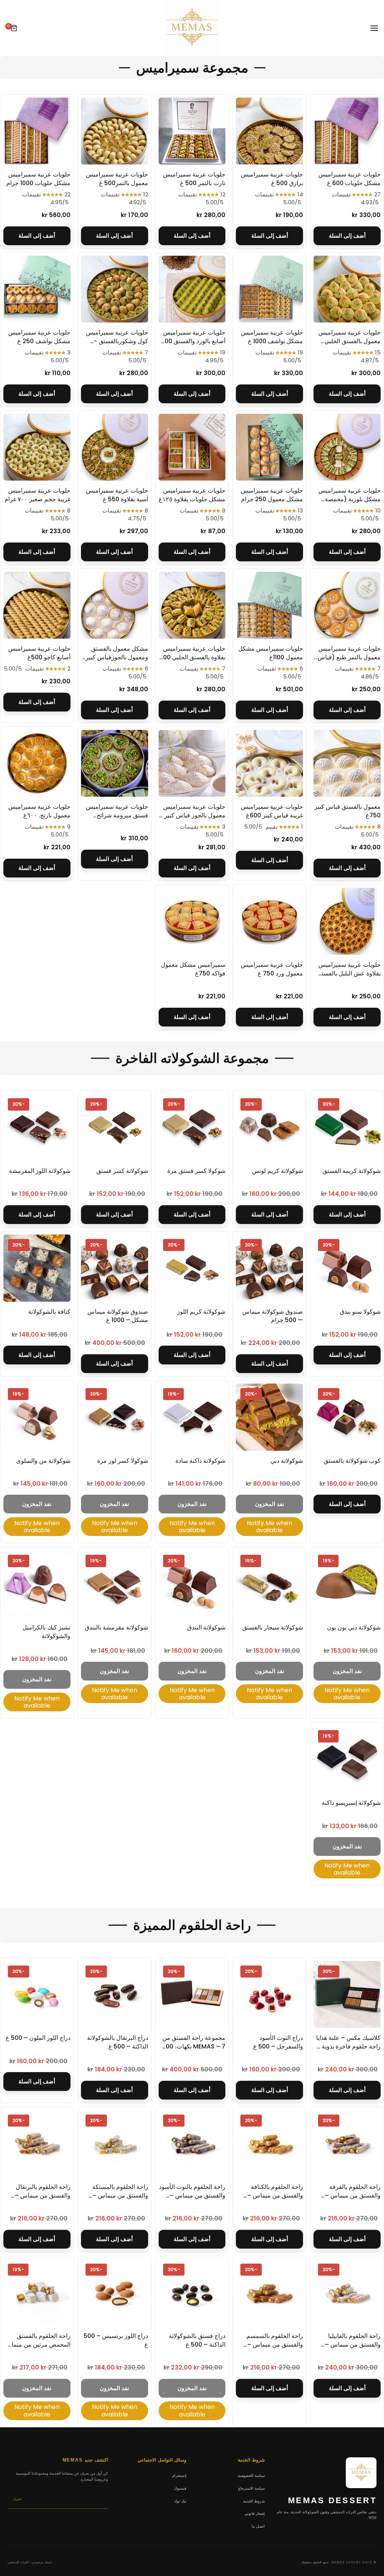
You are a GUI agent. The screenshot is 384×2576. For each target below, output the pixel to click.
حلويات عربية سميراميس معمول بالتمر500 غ (117, 179)
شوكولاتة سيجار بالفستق (273, 1627)
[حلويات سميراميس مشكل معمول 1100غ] (269, 605)
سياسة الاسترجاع (251, 2488)
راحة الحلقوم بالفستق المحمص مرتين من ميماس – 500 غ (37, 2344)
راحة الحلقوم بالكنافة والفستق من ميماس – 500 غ (275, 2195)
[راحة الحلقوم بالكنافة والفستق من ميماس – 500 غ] (269, 2144)
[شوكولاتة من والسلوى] (37, 1417)
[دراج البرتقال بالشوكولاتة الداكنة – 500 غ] (115, 1995)
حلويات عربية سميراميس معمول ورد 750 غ (272, 969)
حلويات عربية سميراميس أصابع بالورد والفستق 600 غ (193, 341)
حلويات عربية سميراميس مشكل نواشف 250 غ (39, 337)
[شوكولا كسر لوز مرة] (115, 1417)
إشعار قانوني (255, 2513)
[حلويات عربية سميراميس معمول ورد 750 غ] (269, 922)
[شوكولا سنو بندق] (347, 1268)
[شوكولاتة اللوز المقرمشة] (37, 1127)
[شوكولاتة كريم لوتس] (269, 1127)
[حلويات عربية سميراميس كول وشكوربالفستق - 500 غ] (115, 289)
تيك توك (180, 2501)
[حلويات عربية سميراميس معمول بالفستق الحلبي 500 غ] (347, 289)
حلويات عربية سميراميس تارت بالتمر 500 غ (194, 179)
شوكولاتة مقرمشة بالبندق (116, 1627)
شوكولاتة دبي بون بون (354, 1627)
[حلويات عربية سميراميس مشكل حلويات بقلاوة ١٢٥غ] (192, 447)
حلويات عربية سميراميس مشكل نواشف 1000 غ (272, 337)
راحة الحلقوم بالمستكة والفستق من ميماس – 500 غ (120, 2195)
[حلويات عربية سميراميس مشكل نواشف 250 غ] (37, 289)
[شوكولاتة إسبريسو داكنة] (347, 1759)
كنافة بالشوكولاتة (49, 1312)
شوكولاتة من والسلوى (43, 1461)
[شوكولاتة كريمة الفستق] (347, 1127)
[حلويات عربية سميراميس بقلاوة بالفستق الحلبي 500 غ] (192, 605)
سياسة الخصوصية (251, 2475)
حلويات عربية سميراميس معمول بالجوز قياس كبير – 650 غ (192, 815)
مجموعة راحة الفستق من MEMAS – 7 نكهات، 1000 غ (193, 2046)
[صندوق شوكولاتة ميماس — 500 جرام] (269, 1268)
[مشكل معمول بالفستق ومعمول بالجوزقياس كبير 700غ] (115, 605)
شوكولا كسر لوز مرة (123, 1461)
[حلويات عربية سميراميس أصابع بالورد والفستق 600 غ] (192, 289)
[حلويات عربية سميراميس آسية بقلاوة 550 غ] (115, 447)
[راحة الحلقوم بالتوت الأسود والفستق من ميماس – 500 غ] (192, 2144)
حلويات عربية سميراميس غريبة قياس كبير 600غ (272, 811)
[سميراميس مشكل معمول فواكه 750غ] (192, 922)
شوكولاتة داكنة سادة (200, 1461)
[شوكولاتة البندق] (192, 1584)
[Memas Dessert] (192, 28)
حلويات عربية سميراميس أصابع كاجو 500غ (39, 653)
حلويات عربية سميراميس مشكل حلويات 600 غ (349, 179)
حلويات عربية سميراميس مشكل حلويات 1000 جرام (38, 179)
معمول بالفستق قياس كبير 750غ (347, 811)
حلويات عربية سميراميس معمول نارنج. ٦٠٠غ (39, 811)
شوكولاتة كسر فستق (122, 1171)
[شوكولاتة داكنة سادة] (192, 1417)
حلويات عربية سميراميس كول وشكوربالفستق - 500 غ (117, 341)
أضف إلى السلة (347, 236)
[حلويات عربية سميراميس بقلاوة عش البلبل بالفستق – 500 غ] (347, 922)
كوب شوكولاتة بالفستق (352, 1461)
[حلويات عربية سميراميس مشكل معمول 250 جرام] (269, 447)
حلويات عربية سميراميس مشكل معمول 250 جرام (272, 495)
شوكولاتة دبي (287, 1461)
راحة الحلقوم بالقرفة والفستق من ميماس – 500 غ (353, 2195)
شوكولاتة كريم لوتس (277, 1171)
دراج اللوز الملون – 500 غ (38, 2038)
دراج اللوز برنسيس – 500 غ (116, 2340)
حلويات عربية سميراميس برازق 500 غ (272, 179)
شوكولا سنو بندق (360, 1312)
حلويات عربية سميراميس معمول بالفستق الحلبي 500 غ (349, 341)
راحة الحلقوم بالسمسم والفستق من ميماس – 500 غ (275, 2344)
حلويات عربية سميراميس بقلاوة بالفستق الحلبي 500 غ (192, 657)
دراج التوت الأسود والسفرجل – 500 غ (278, 2042)
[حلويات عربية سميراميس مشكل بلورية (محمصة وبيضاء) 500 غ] (347, 447)
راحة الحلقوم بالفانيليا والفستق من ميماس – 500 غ (353, 2344)
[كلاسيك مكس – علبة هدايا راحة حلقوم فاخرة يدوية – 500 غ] (347, 1995)
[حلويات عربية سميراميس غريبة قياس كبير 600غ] (269, 763)
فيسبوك (180, 2488)
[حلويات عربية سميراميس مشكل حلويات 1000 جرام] (37, 131)
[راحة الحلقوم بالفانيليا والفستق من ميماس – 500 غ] (347, 2293)
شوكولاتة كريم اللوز (201, 1312)
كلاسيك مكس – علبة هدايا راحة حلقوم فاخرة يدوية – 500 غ (348, 2046)
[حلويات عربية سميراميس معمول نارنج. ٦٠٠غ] (37, 763)
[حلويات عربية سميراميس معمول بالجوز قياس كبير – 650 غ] (192, 763)
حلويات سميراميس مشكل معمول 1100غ (271, 653)
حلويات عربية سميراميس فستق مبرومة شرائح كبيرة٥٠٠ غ (117, 815)
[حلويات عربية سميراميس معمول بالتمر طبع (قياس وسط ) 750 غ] (347, 605)
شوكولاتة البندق (206, 1627)
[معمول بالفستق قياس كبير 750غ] (347, 763)
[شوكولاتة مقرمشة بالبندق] (115, 1584)
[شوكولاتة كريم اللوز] (192, 1268)
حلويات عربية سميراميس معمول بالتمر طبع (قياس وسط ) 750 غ (349, 657)
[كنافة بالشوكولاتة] (37, 1268)
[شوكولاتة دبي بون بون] (347, 1584)
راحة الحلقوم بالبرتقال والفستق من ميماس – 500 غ (43, 2195)
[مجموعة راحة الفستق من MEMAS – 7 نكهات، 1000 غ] (192, 1995)
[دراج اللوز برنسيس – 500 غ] (115, 2293)
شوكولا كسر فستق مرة (196, 1171)
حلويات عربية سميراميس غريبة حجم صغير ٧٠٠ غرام (37, 495)
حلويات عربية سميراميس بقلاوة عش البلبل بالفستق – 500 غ (349, 973)
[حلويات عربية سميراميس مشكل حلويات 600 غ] (347, 131)
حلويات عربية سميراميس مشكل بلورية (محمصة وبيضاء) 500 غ (349, 499)
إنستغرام (179, 2475)
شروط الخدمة (254, 2501)
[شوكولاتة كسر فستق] (115, 1127)
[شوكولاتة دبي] (269, 1417)
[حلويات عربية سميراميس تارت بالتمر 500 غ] (192, 131)
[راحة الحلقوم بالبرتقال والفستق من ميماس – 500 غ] (37, 2144)
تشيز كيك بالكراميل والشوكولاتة (46, 1632)
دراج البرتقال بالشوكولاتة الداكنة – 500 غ (118, 2042)
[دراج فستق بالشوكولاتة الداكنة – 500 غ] (192, 2293)
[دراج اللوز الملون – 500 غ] (37, 1995)
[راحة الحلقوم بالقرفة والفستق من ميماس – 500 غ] (347, 2144)
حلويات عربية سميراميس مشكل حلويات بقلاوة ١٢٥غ (192, 495)
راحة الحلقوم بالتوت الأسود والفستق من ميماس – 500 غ (192, 2195)
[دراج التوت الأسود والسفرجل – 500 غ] (269, 1995)
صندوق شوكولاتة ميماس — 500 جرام (273, 1316)
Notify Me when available (269, 1527)
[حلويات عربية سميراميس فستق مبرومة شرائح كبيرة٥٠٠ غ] (115, 763)
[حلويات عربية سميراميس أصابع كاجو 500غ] (37, 605)
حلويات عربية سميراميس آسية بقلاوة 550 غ (117, 495)
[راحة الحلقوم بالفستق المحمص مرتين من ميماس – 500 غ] (37, 2293)
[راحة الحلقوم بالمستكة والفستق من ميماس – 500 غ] (115, 2144)
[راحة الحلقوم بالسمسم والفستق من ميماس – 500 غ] (269, 2293)
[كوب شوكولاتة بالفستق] (347, 1417)
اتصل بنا (258, 2526)
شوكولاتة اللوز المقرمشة (40, 1171)
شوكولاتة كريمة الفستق (352, 1171)
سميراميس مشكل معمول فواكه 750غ (193, 969)
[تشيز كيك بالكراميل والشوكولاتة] (37, 1584)
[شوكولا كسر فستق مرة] (192, 1127)
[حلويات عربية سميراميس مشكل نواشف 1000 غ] (269, 289)
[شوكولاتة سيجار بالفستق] (269, 1584)
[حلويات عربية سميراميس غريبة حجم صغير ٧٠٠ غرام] (37, 447)
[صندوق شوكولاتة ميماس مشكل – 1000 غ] (115, 1268)
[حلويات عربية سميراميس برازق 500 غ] (269, 131)
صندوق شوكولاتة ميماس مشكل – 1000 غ (118, 1316)
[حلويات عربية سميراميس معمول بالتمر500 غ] (115, 131)
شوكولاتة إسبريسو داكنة (351, 1803)
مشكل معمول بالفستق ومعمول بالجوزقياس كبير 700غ (117, 657)
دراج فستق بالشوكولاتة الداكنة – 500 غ (197, 2340)
